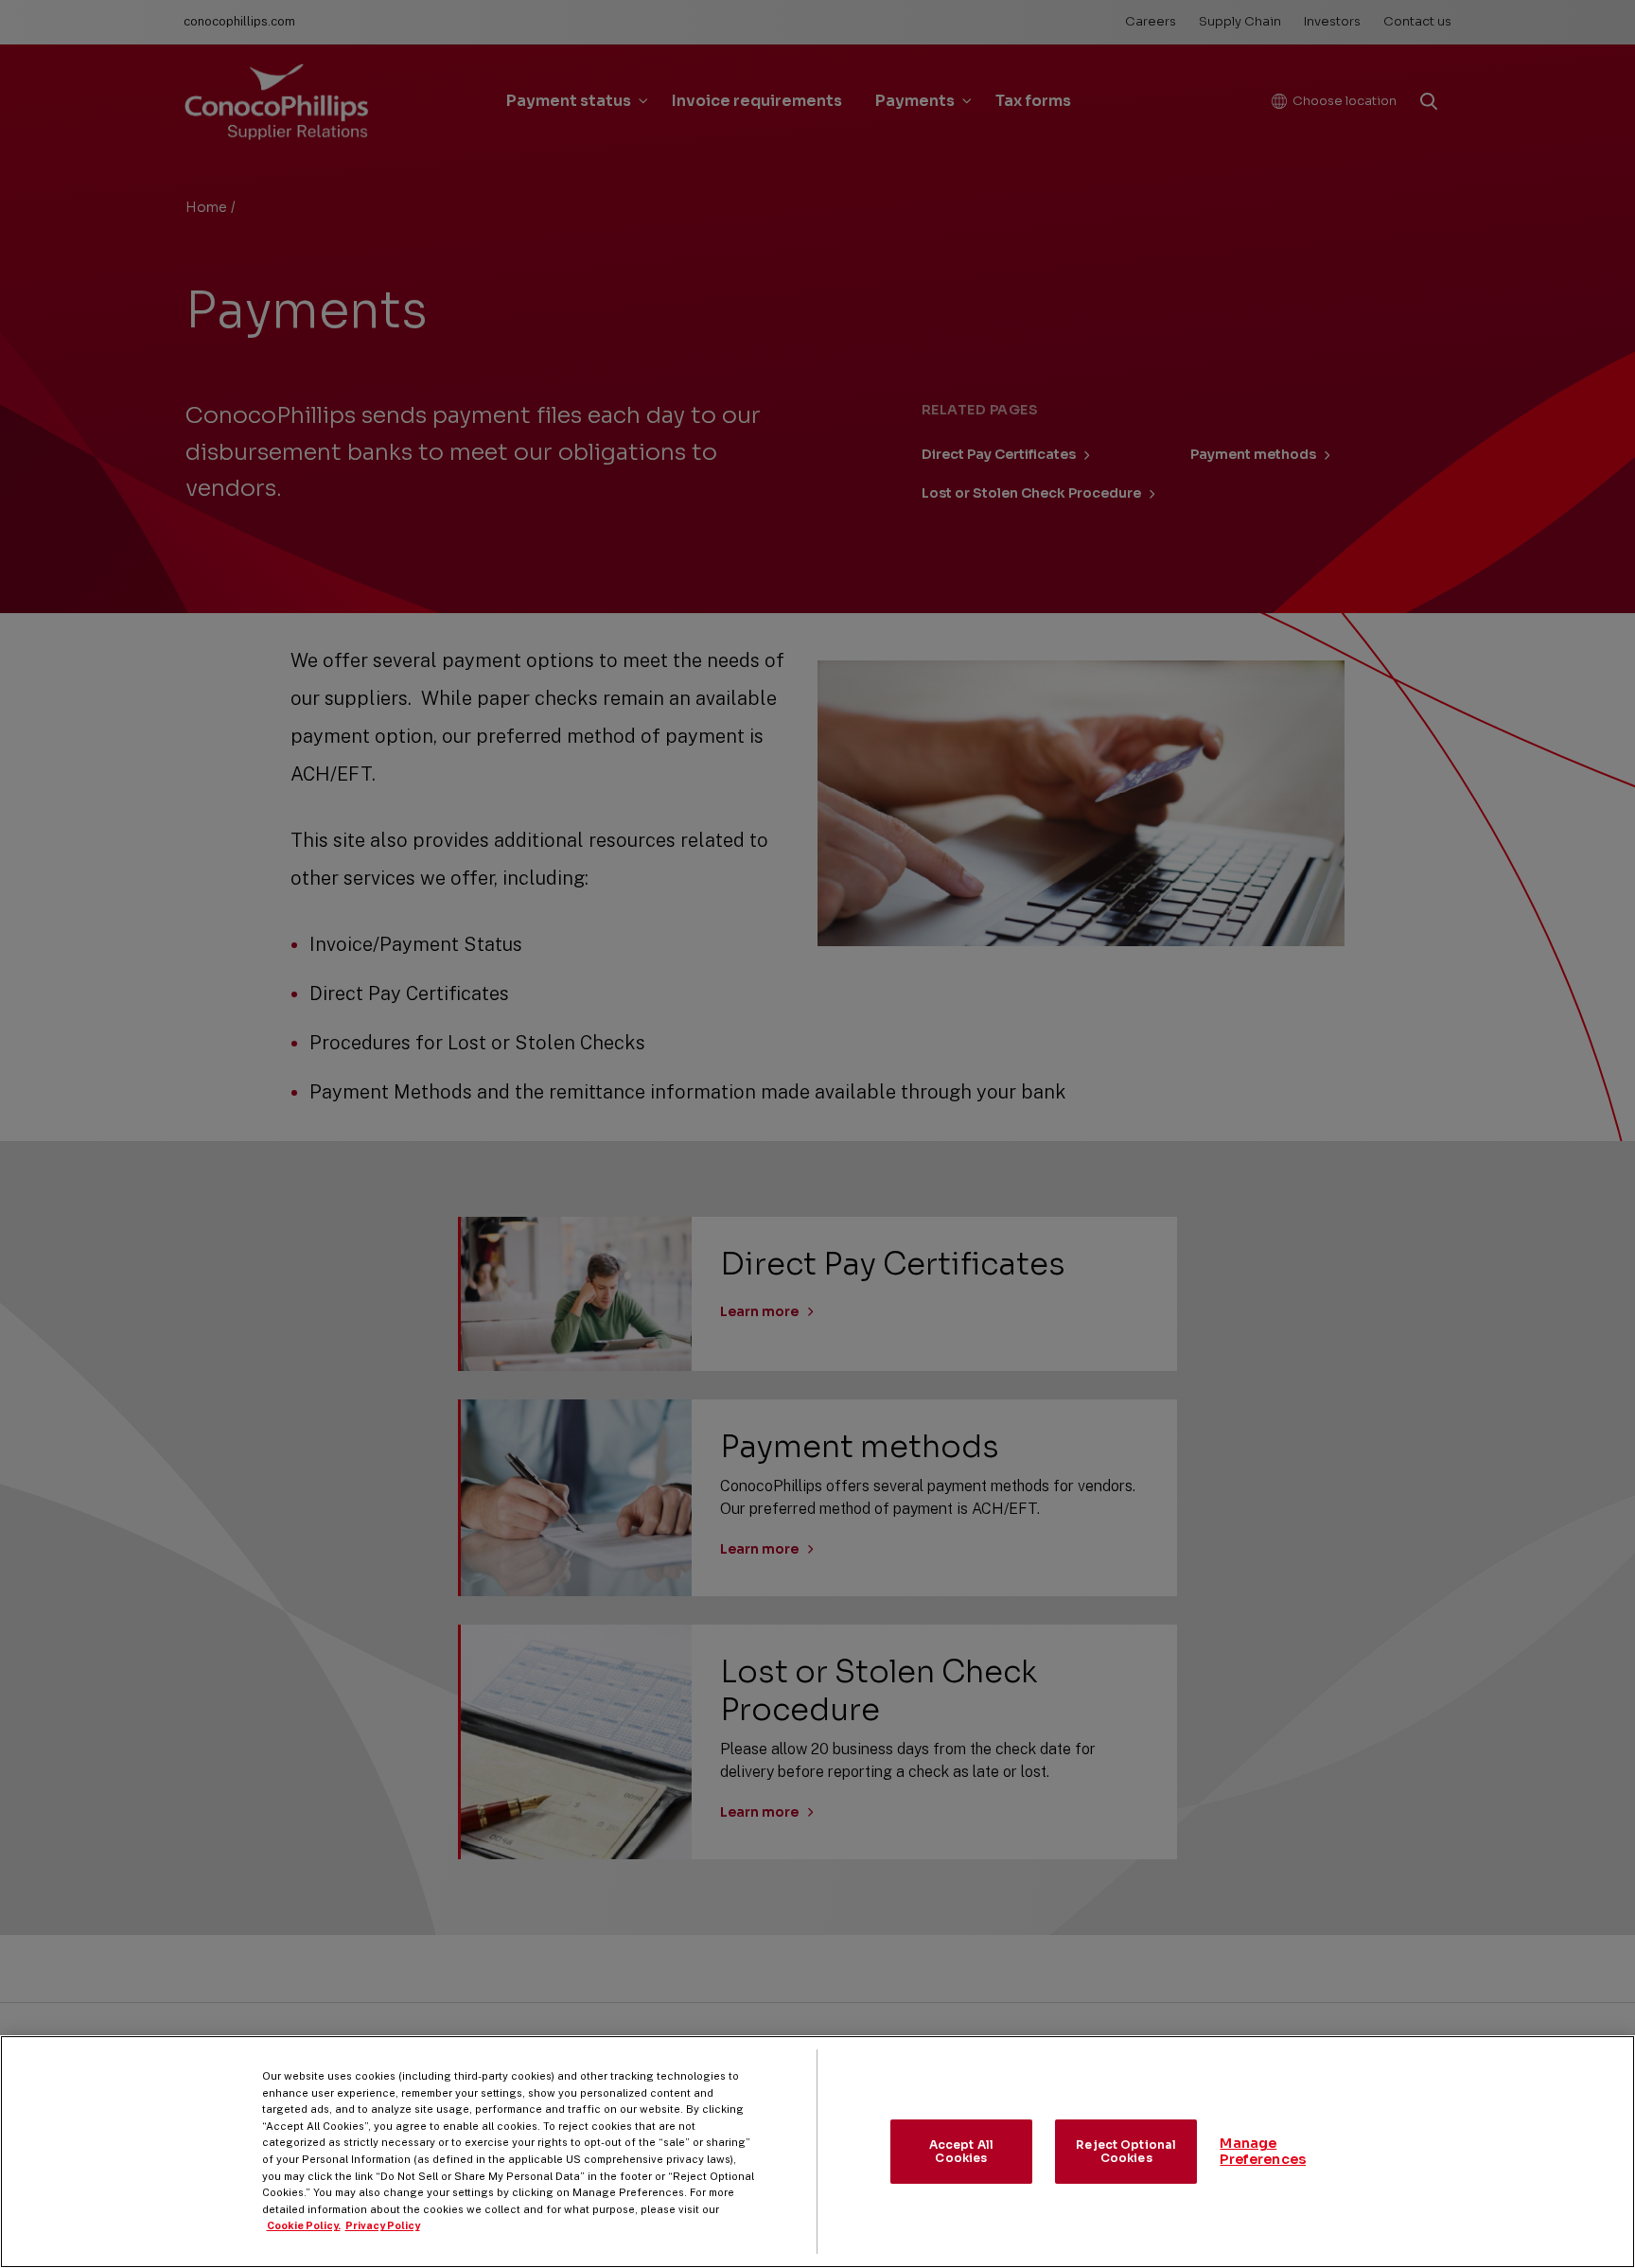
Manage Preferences (1263, 2151)
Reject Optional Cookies (1126, 2151)
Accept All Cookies (961, 2151)
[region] (817, 2152)
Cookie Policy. (304, 2225)
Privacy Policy (383, 2225)
